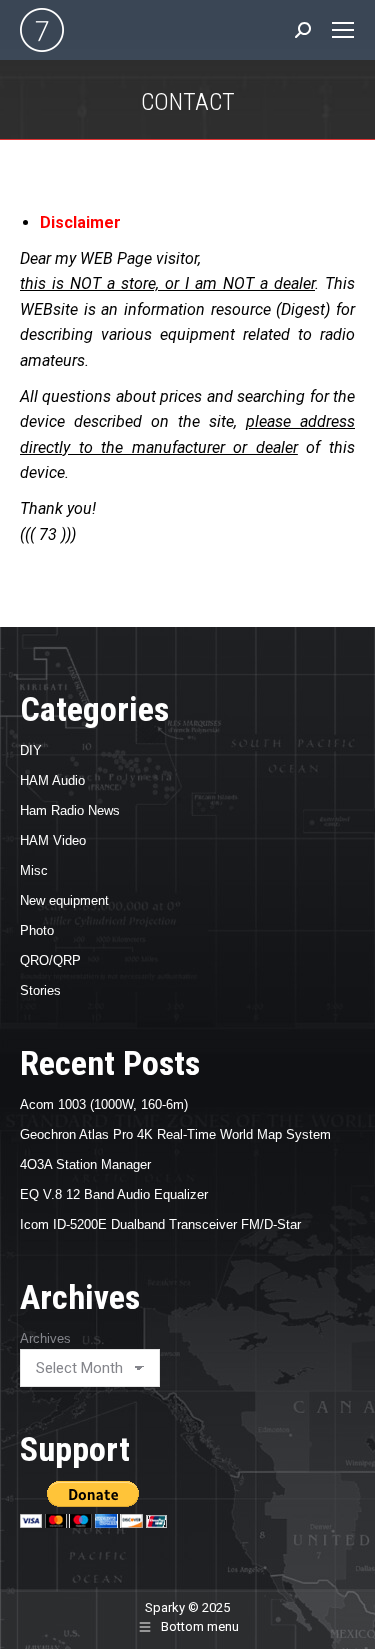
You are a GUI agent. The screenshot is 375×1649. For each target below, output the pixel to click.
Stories (40, 990)
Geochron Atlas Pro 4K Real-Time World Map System (175, 1134)
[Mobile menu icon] (343, 30)
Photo (37, 930)
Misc (34, 870)
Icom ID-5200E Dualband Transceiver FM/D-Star (160, 1224)
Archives (45, 1338)
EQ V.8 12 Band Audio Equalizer (114, 1194)
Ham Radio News (70, 810)
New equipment (64, 900)
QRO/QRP (50, 960)
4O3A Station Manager (85, 1164)
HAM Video (53, 840)
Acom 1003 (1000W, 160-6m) (104, 1104)
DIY (31, 750)
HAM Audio (52, 780)
